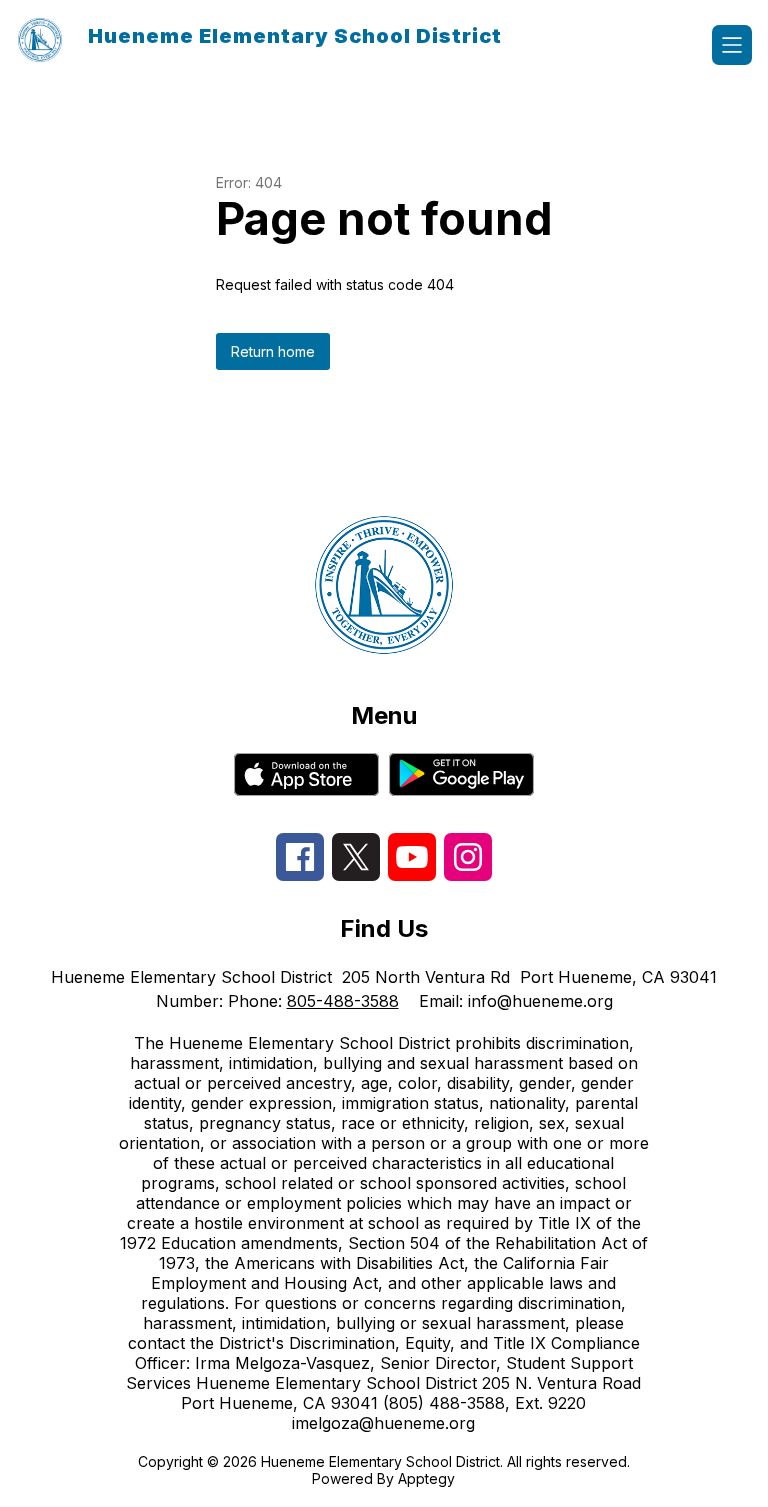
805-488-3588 (343, 1001)
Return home (273, 351)
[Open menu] (732, 45)
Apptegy (426, 1478)
